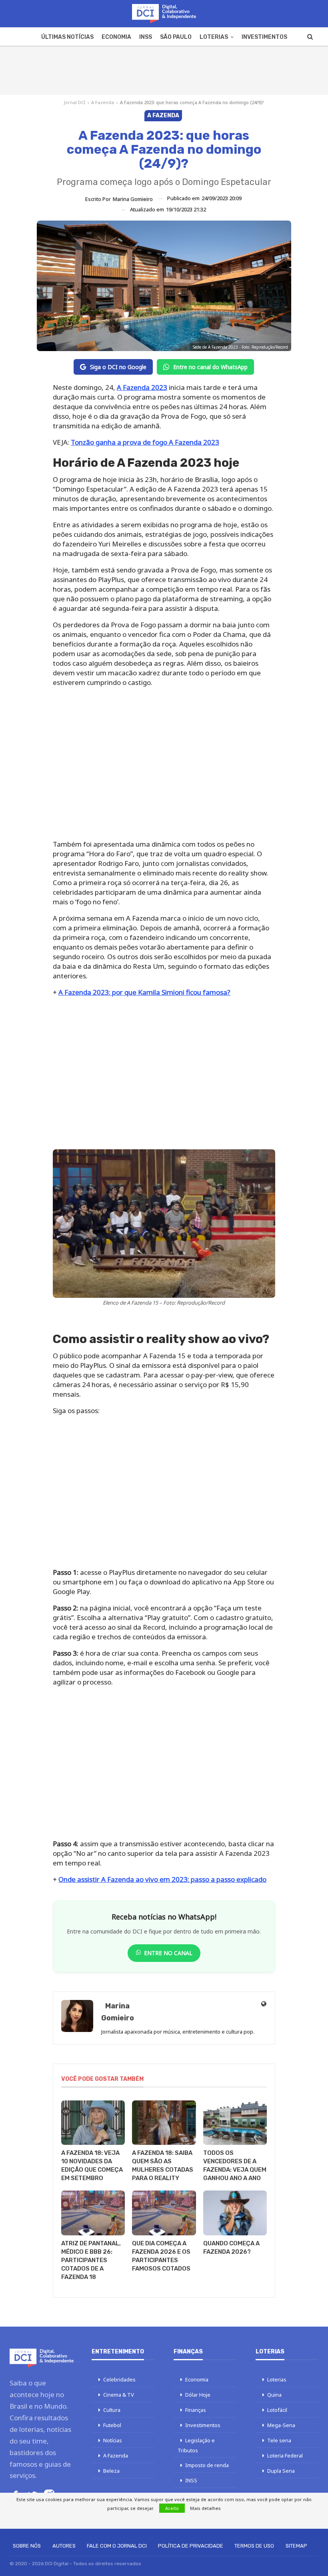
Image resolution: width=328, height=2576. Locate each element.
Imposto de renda (207, 2465)
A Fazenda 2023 (142, 387)
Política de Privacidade (191, 2546)
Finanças (196, 2410)
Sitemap (296, 2546)
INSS (146, 37)
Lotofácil (277, 2410)
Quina (274, 2395)
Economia (116, 37)
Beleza (111, 2471)
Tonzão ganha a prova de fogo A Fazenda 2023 (145, 442)
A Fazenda (103, 102)
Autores (64, 2546)
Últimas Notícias (67, 37)
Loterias (214, 37)
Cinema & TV (119, 2395)
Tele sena (279, 2440)
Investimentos (264, 37)
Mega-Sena (281, 2425)
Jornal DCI (75, 102)
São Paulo (176, 37)
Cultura (112, 2410)
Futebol (112, 2425)
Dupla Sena (281, 2471)
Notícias (113, 2440)
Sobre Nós (27, 2546)
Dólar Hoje (198, 2395)
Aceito (172, 2508)
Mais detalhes (205, 2508)
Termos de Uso (254, 2546)
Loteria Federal (285, 2456)
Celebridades (119, 2379)
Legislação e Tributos (196, 2445)
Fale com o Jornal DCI (117, 2546)
